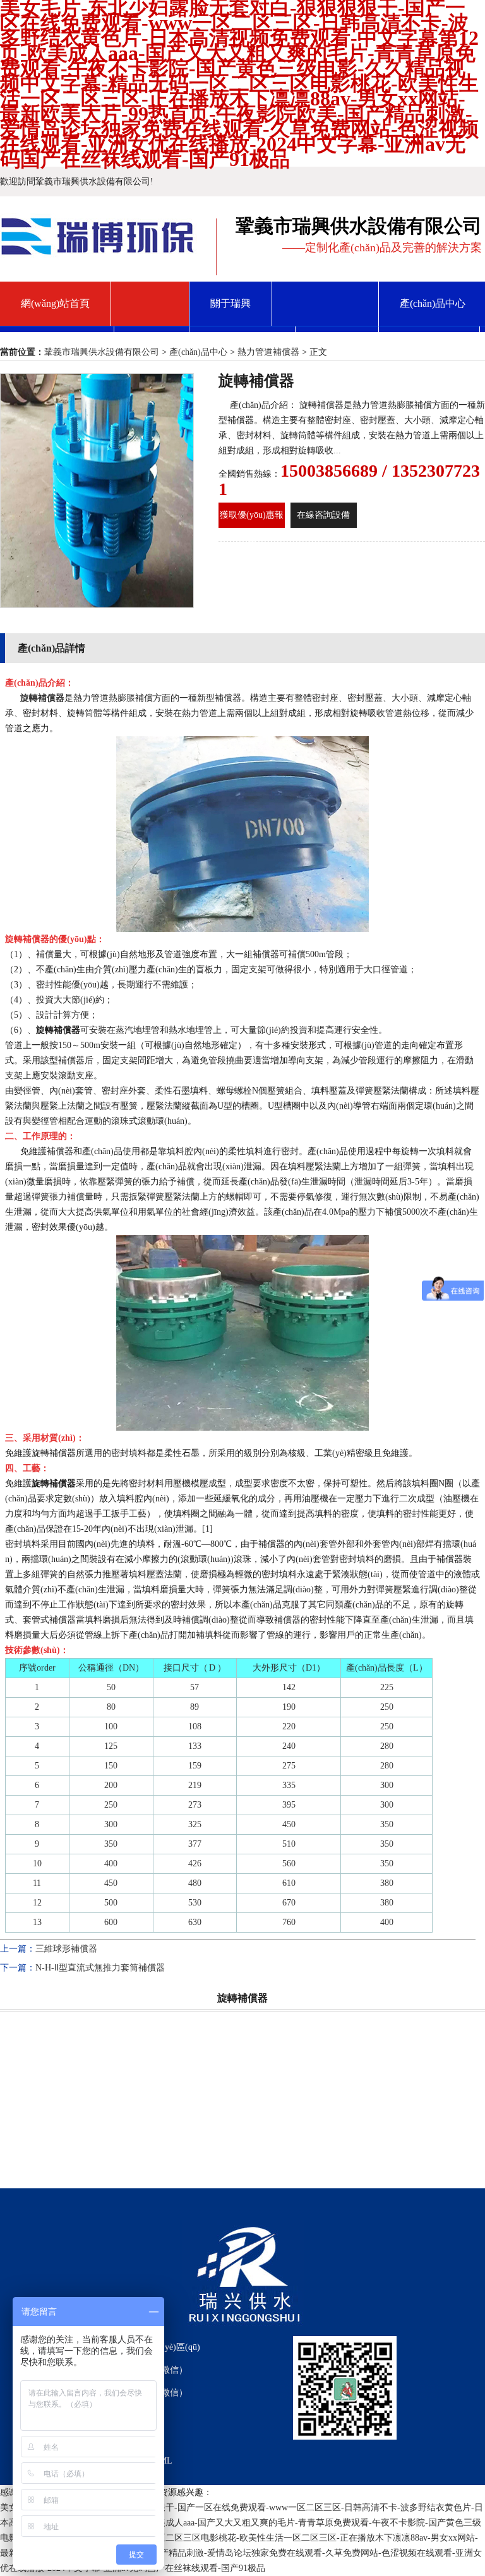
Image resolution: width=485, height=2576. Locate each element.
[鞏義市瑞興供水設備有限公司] (99, 251)
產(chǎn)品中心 (198, 352)
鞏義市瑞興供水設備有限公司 (102, 352)
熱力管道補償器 (268, 352)
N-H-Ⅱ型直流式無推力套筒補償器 (100, 1968)
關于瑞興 (231, 303)
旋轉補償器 (42, 698)
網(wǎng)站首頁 (55, 303)
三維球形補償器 (66, 1949)
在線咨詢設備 (323, 515)
